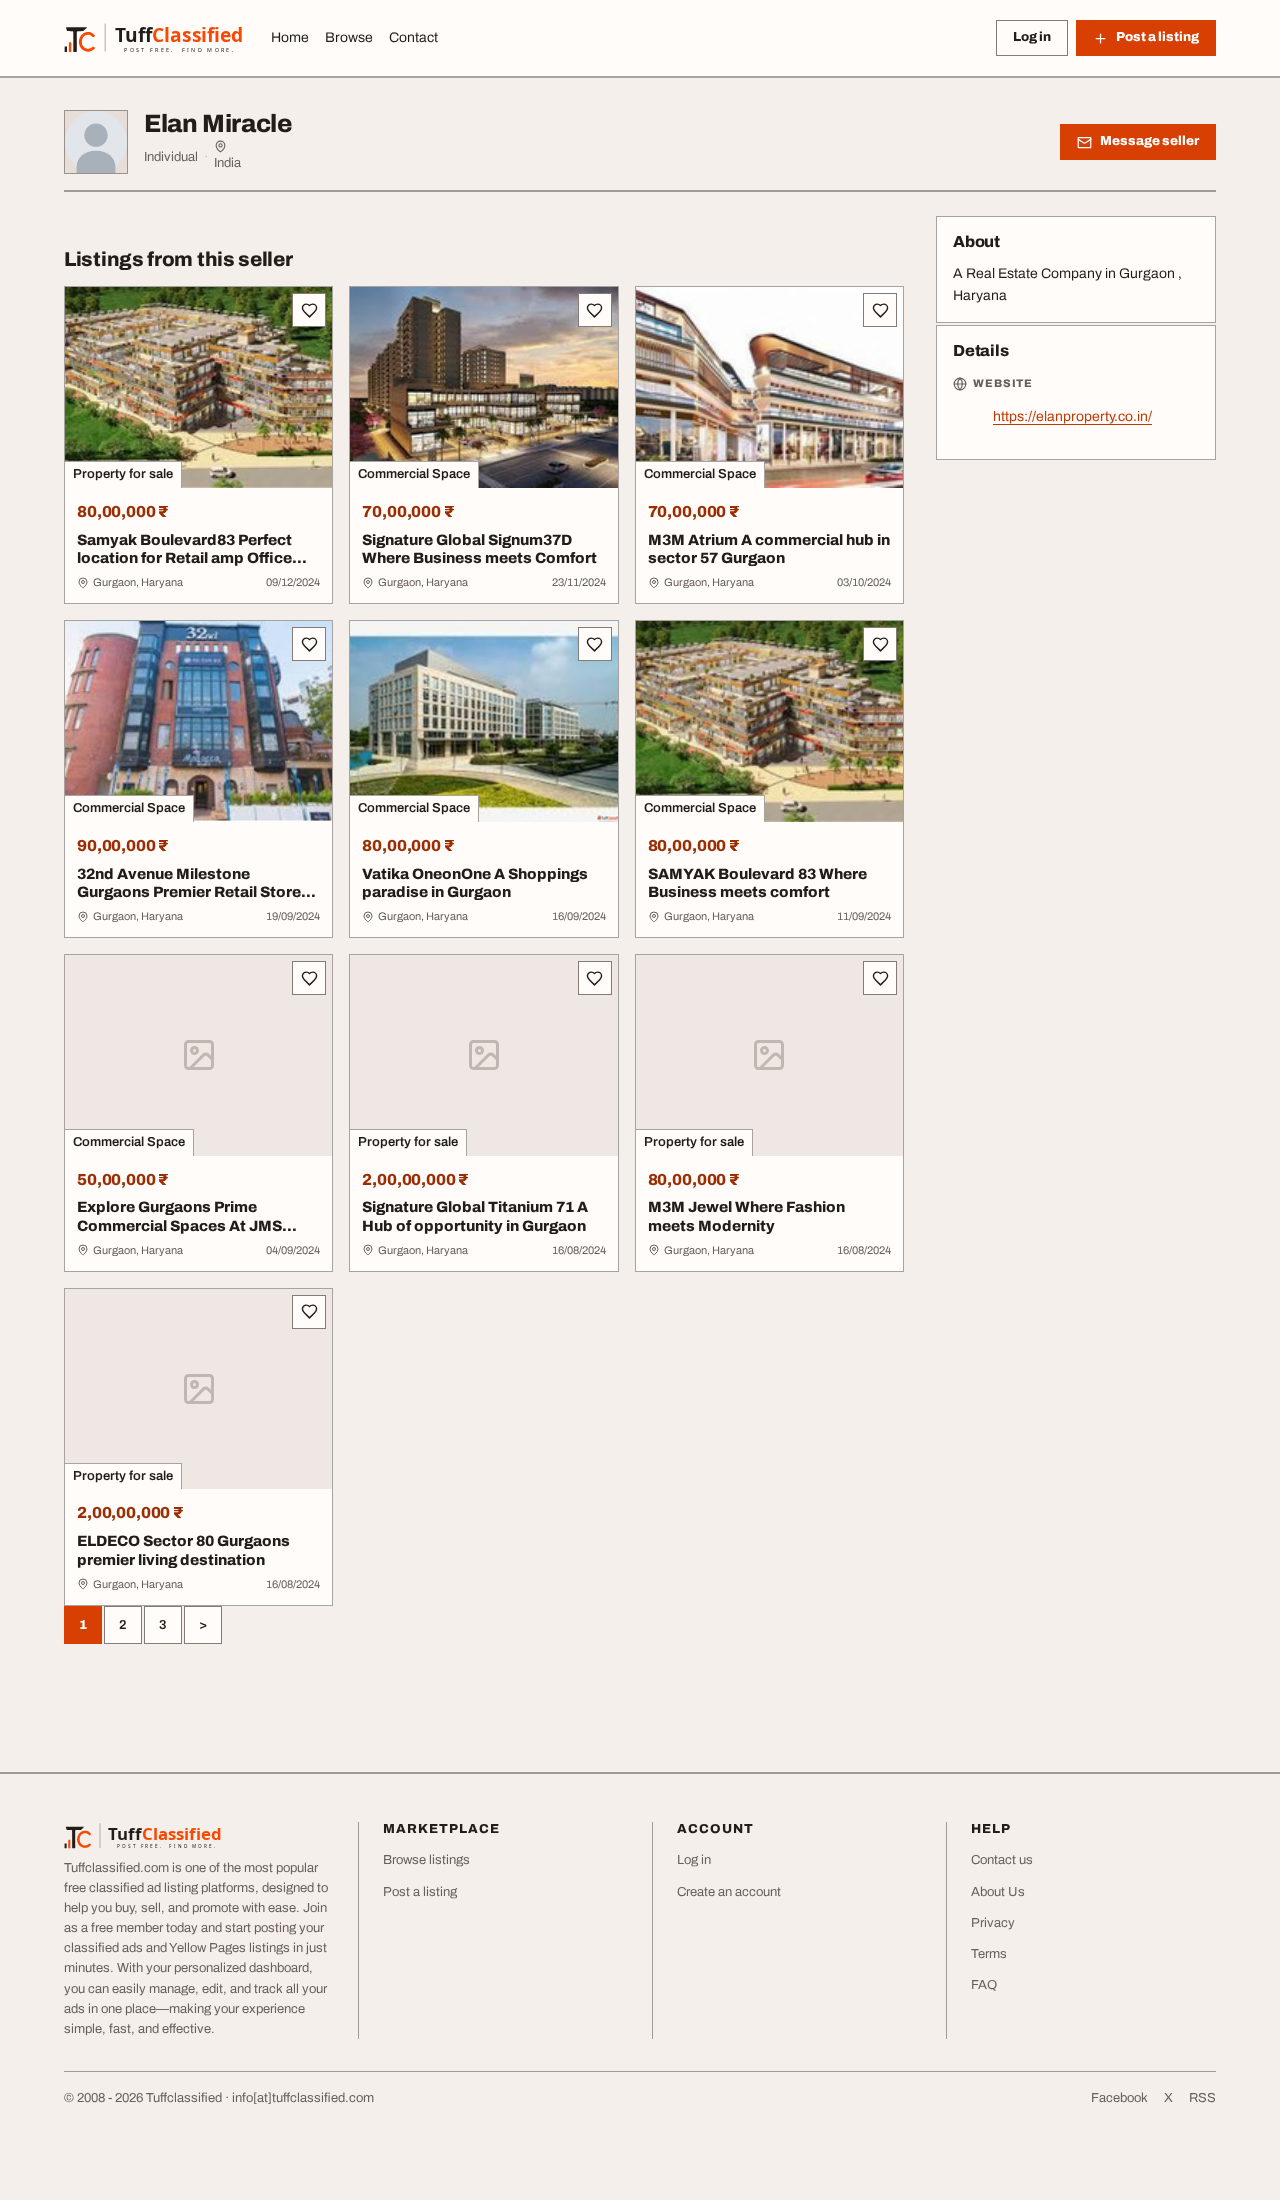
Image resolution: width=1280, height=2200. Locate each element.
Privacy (993, 1923)
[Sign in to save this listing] (309, 310)
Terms (989, 1954)
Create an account (729, 1892)
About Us (998, 1892)
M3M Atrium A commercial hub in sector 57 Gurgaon (769, 549)
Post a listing (420, 1892)
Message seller (1149, 141)
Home (290, 37)
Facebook (1119, 2098)
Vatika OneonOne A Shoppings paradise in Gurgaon (475, 883)
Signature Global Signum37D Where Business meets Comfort (479, 549)
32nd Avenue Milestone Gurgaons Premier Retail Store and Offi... (189, 893)
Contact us (1002, 1860)
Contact (413, 37)
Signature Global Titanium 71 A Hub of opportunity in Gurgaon (475, 1216)
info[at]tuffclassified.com (303, 2098)
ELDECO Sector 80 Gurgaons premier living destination (183, 1550)
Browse (349, 37)
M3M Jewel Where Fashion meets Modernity (746, 1216)
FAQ (984, 1985)
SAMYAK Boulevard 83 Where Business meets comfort (757, 883)
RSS (1202, 2098)
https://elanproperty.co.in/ (1072, 416)
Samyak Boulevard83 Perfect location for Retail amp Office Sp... (184, 559)
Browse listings (426, 1860)
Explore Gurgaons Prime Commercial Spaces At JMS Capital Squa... (179, 1226)
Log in (1032, 37)
